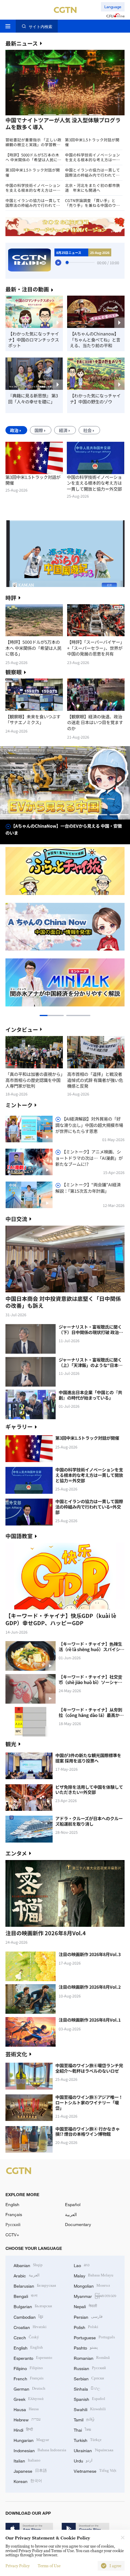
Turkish (88, 2440)
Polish (86, 2327)
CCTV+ (12, 2235)
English (12, 2204)
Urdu (83, 2460)
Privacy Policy (18, 2566)
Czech (26, 2337)
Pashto (86, 2347)
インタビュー (22, 1029)
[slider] (67, 262)
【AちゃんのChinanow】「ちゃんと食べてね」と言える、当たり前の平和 (95, 340)
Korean (28, 2481)
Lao (82, 2265)
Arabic (27, 2275)
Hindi (23, 2429)
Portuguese (94, 2337)
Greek (29, 2399)
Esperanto (33, 2358)
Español (73, 2204)
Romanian (92, 2358)
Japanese (30, 2470)
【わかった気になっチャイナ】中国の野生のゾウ (95, 398)
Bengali (26, 2296)
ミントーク (19, 1105)
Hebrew (27, 2419)
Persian (88, 2316)
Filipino (28, 2368)
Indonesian (40, 2450)
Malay (94, 2275)
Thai (82, 2429)
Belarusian (35, 2285)
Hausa (26, 2409)
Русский (13, 2224)
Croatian (30, 2327)
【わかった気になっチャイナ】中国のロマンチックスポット (34, 340)
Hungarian (31, 2440)
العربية (71, 2214)
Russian (90, 2368)
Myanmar (95, 2296)
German (29, 2388)
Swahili (90, 2409)
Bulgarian (33, 2306)
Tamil (84, 2419)
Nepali (85, 2306)
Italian (27, 2460)
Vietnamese (95, 2470)
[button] (35, 115)
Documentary (78, 2224)
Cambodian (28, 2316)
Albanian (28, 2265)
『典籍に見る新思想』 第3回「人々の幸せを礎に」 (33, 398)
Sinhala (87, 2388)
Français (14, 2214)
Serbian (89, 2378)
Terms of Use (49, 2566)
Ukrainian (94, 2450)
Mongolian (92, 2285)
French (29, 2378)
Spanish (89, 2399)
